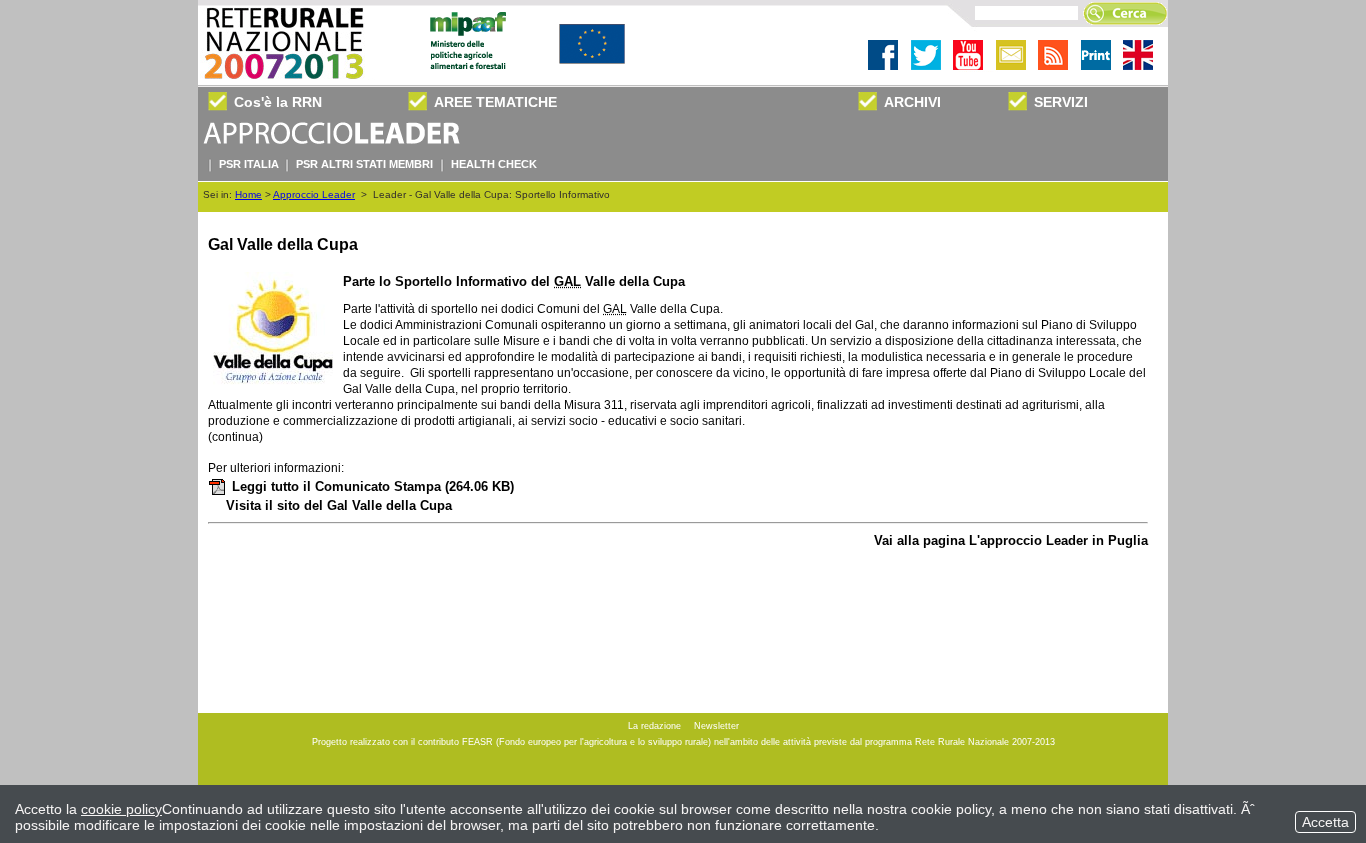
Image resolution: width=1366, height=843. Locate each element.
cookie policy (121, 809)
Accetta (1325, 822)
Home (248, 194)
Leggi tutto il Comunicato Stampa (373, 486)
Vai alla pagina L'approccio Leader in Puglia (1011, 540)
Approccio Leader (314, 194)
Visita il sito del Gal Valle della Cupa (339, 505)
